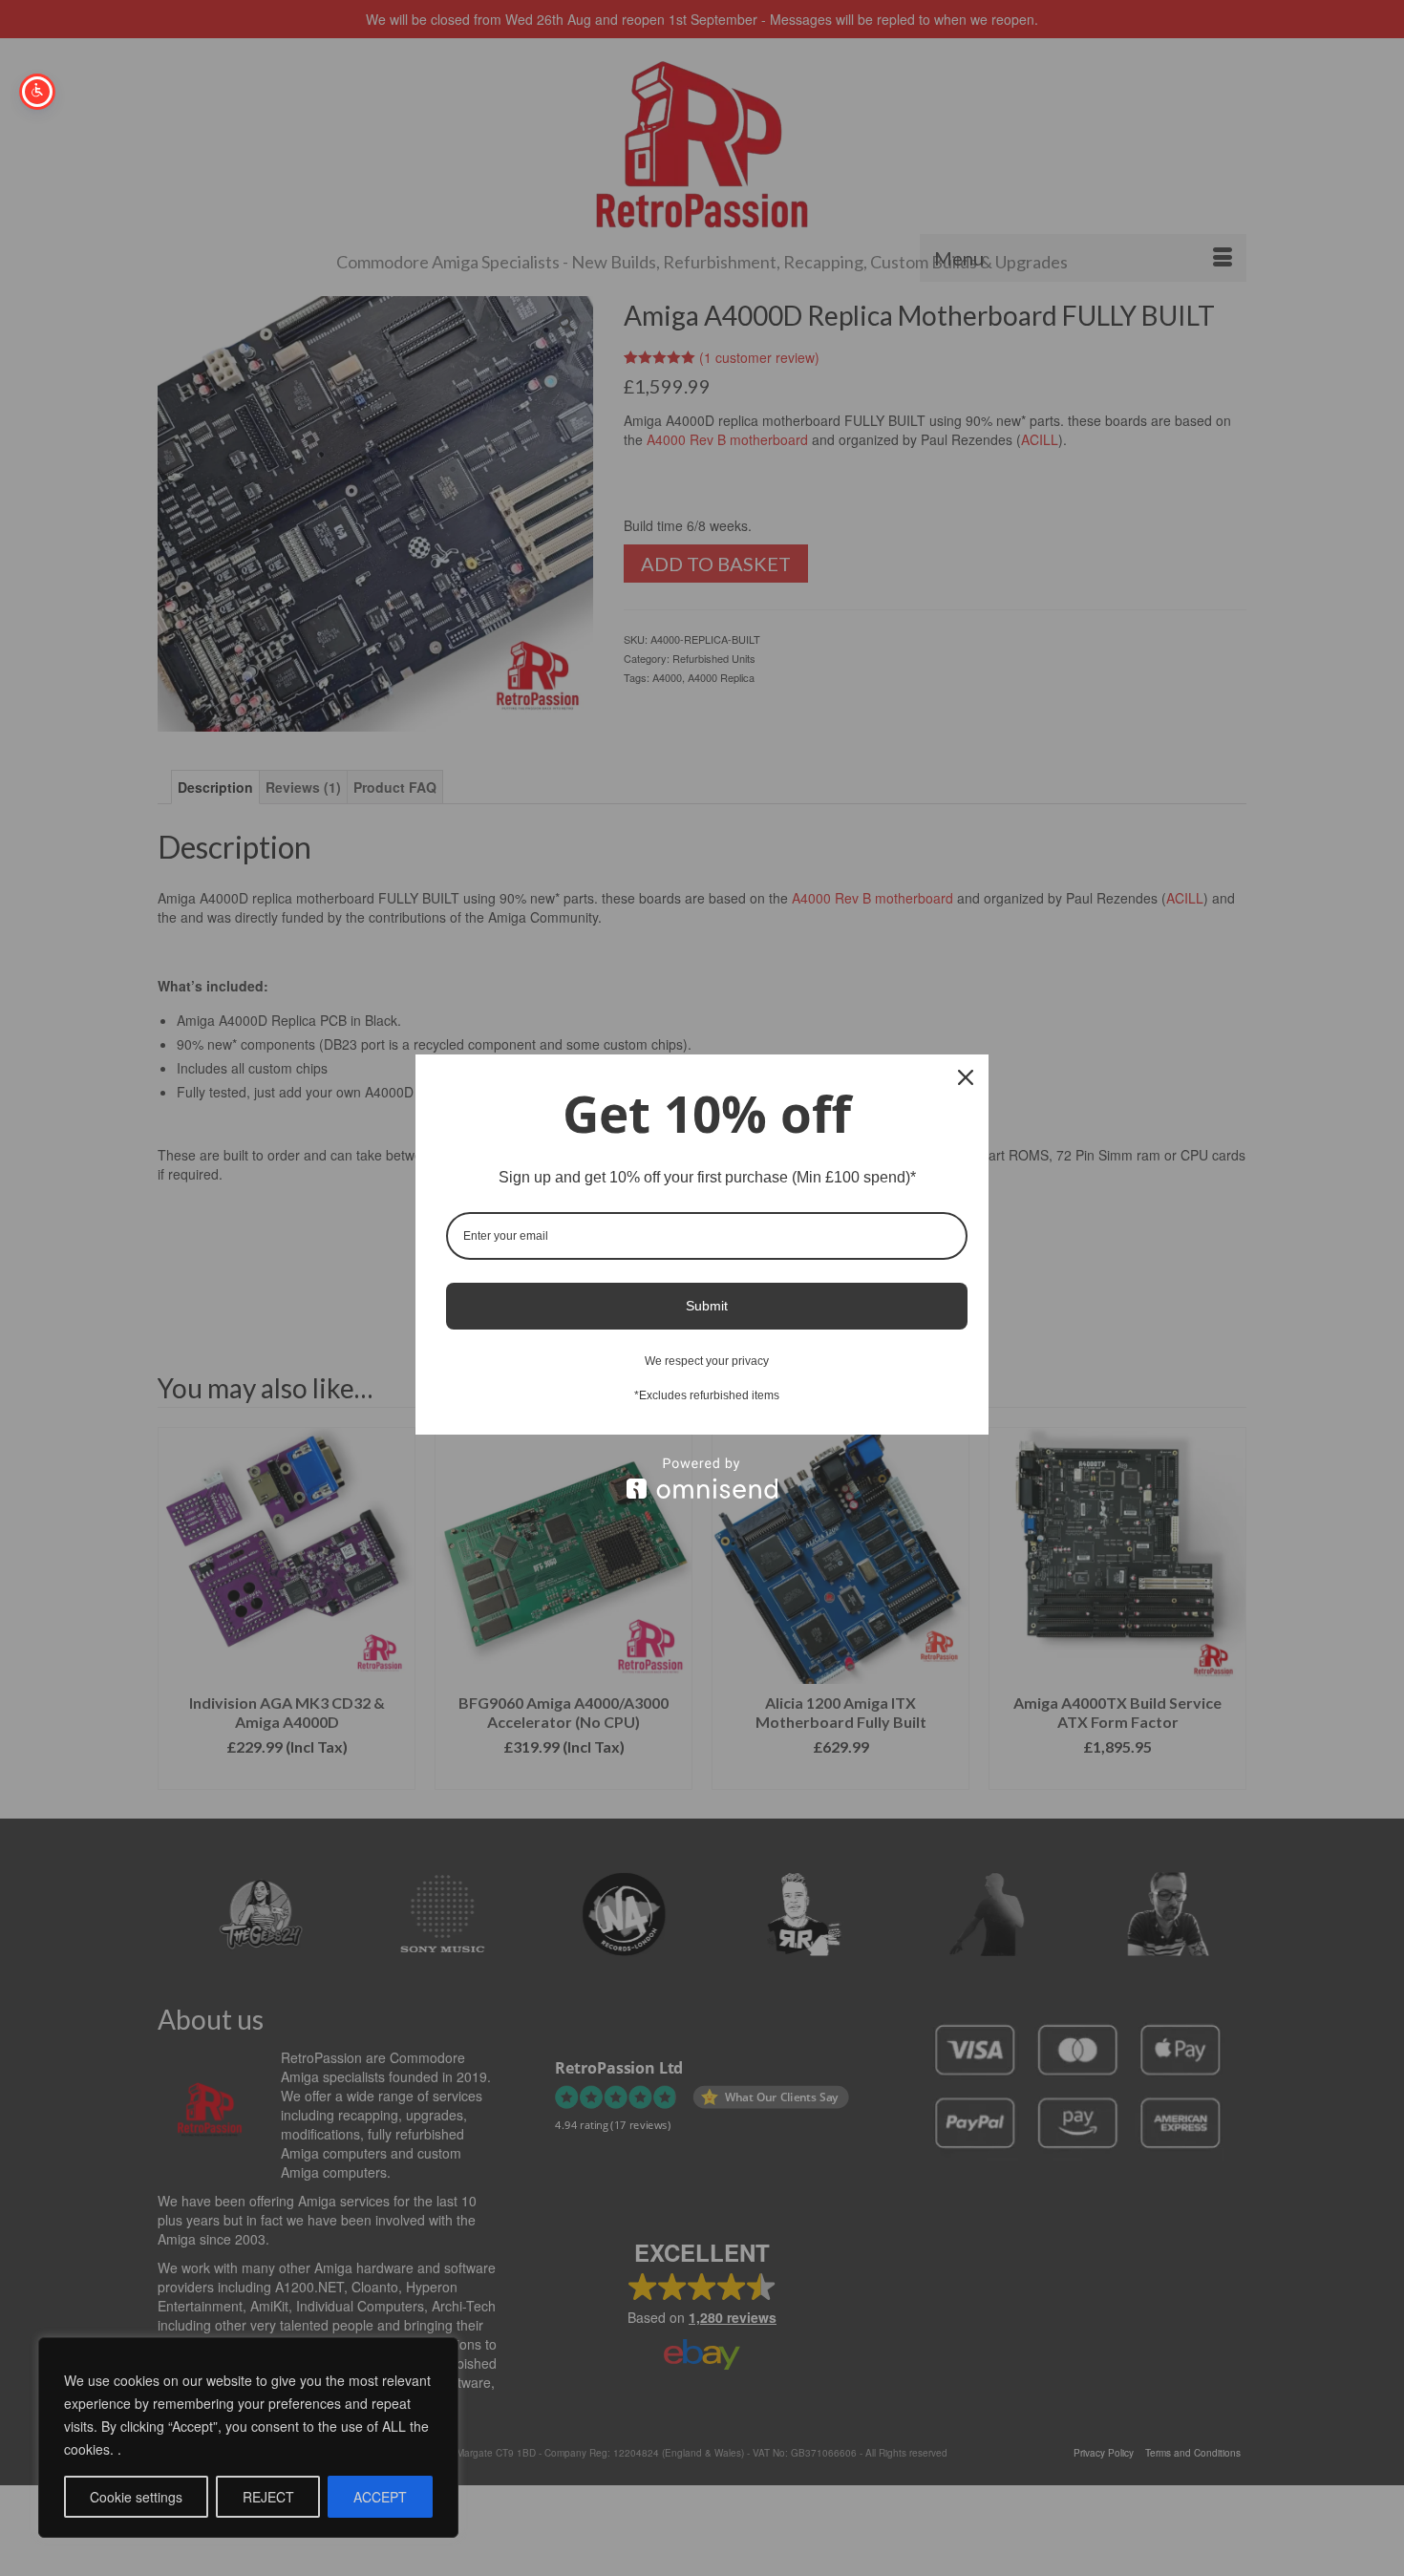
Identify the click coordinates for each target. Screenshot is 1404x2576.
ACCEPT (380, 2497)
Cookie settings (136, 2497)
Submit (707, 1306)
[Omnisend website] (702, 1478)
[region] (248, 2438)
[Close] (966, 1077)
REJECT (268, 2497)
